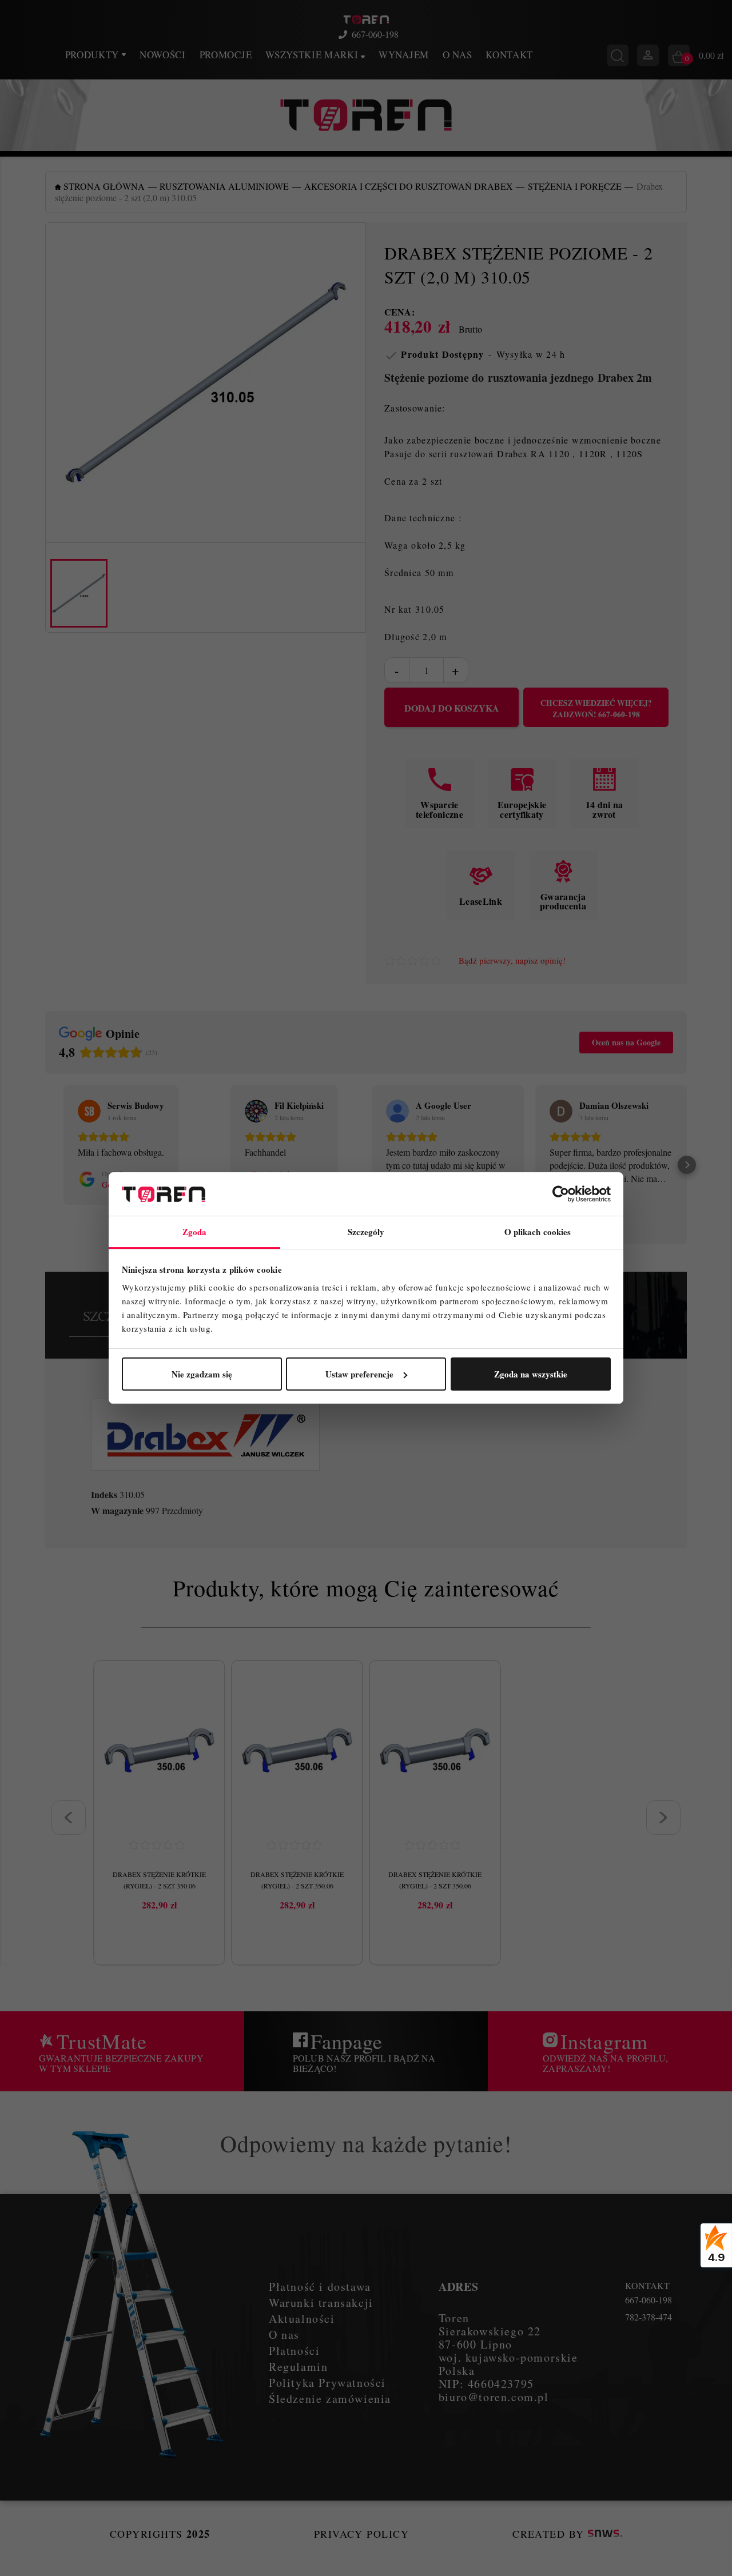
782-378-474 (649, 2317)
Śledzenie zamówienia (330, 2399)
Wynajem (404, 55)
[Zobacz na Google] (89, 1111)
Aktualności (302, 2319)
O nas (457, 55)
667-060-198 (375, 34)
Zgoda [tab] (195, 1232)
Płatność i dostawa (320, 2287)
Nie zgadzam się (202, 1374)
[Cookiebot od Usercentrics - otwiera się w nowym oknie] (561, 1194)
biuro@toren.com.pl (494, 2397)
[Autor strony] (605, 2534)
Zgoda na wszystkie (531, 1374)
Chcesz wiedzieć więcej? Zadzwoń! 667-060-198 (596, 709)
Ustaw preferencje (359, 1374)
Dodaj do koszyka (452, 708)
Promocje (226, 55)
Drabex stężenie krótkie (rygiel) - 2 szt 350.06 (159, 1880)
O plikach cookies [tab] (538, 1232)
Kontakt (509, 55)
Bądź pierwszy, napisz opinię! (512, 960)
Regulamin (298, 2367)
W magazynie (117, 1511)
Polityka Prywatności (327, 2383)
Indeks (104, 1495)
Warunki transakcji (321, 2303)
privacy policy (361, 2534)
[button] (45, 1165)
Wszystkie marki (313, 55)
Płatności (294, 2351)
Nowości (163, 55)
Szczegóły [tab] (366, 1232)
